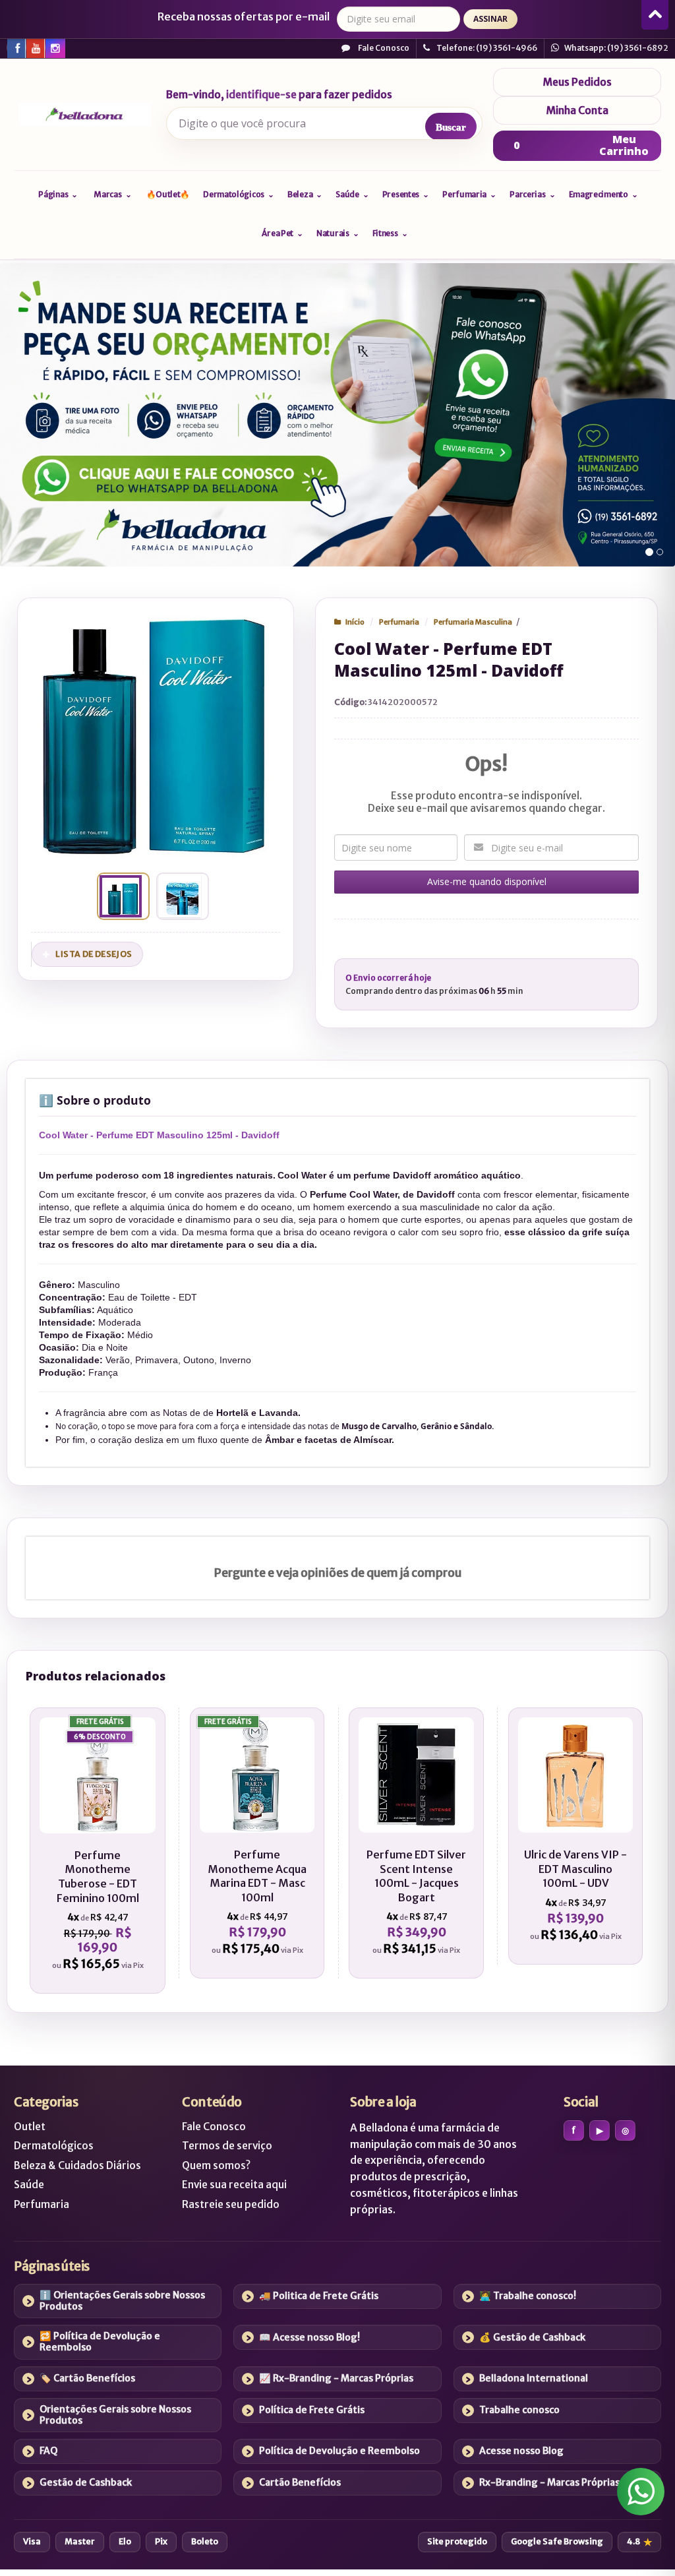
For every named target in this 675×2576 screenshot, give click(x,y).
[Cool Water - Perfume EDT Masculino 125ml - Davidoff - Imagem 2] (180, 896)
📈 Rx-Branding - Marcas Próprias (336, 2378)
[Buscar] (451, 127)
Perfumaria (399, 622)
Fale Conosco (383, 48)
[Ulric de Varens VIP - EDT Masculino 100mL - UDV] (576, 1836)
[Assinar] (490, 19)
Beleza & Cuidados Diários (77, 2165)
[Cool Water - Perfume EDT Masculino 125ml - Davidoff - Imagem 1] (121, 896)
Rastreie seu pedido (231, 2204)
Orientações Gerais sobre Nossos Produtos (115, 2415)
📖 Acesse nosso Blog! (309, 2337)
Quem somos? (216, 2165)
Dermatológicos (54, 2146)
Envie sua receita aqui (234, 2185)
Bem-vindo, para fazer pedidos (279, 95)
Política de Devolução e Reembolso (339, 2451)
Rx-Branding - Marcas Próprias (549, 2482)
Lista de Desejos (94, 954)
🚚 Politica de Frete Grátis (319, 2296)
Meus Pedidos (577, 82)
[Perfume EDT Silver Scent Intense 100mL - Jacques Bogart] (416, 1843)
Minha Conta (577, 110)
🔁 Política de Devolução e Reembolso (100, 2342)
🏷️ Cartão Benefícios (87, 2378)
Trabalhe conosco (519, 2410)
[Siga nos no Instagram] (54, 47)
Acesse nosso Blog (521, 2451)
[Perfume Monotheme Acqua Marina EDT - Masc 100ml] (257, 1843)
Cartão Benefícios (300, 2482)
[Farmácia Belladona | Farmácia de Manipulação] (85, 115)
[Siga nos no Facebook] (16, 47)
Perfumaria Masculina (473, 622)
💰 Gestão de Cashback (532, 2337)
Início (355, 622)
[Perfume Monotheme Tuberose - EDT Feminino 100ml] (98, 1851)
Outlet (30, 2127)
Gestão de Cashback (86, 2482)
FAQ (49, 2451)
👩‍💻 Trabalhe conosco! (528, 2296)
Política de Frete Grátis (312, 2410)
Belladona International (534, 2378)
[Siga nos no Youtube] (35, 47)
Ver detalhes (104, 1918)
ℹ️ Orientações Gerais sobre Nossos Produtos (122, 2301)
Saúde (29, 2185)
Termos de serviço (227, 2146)
